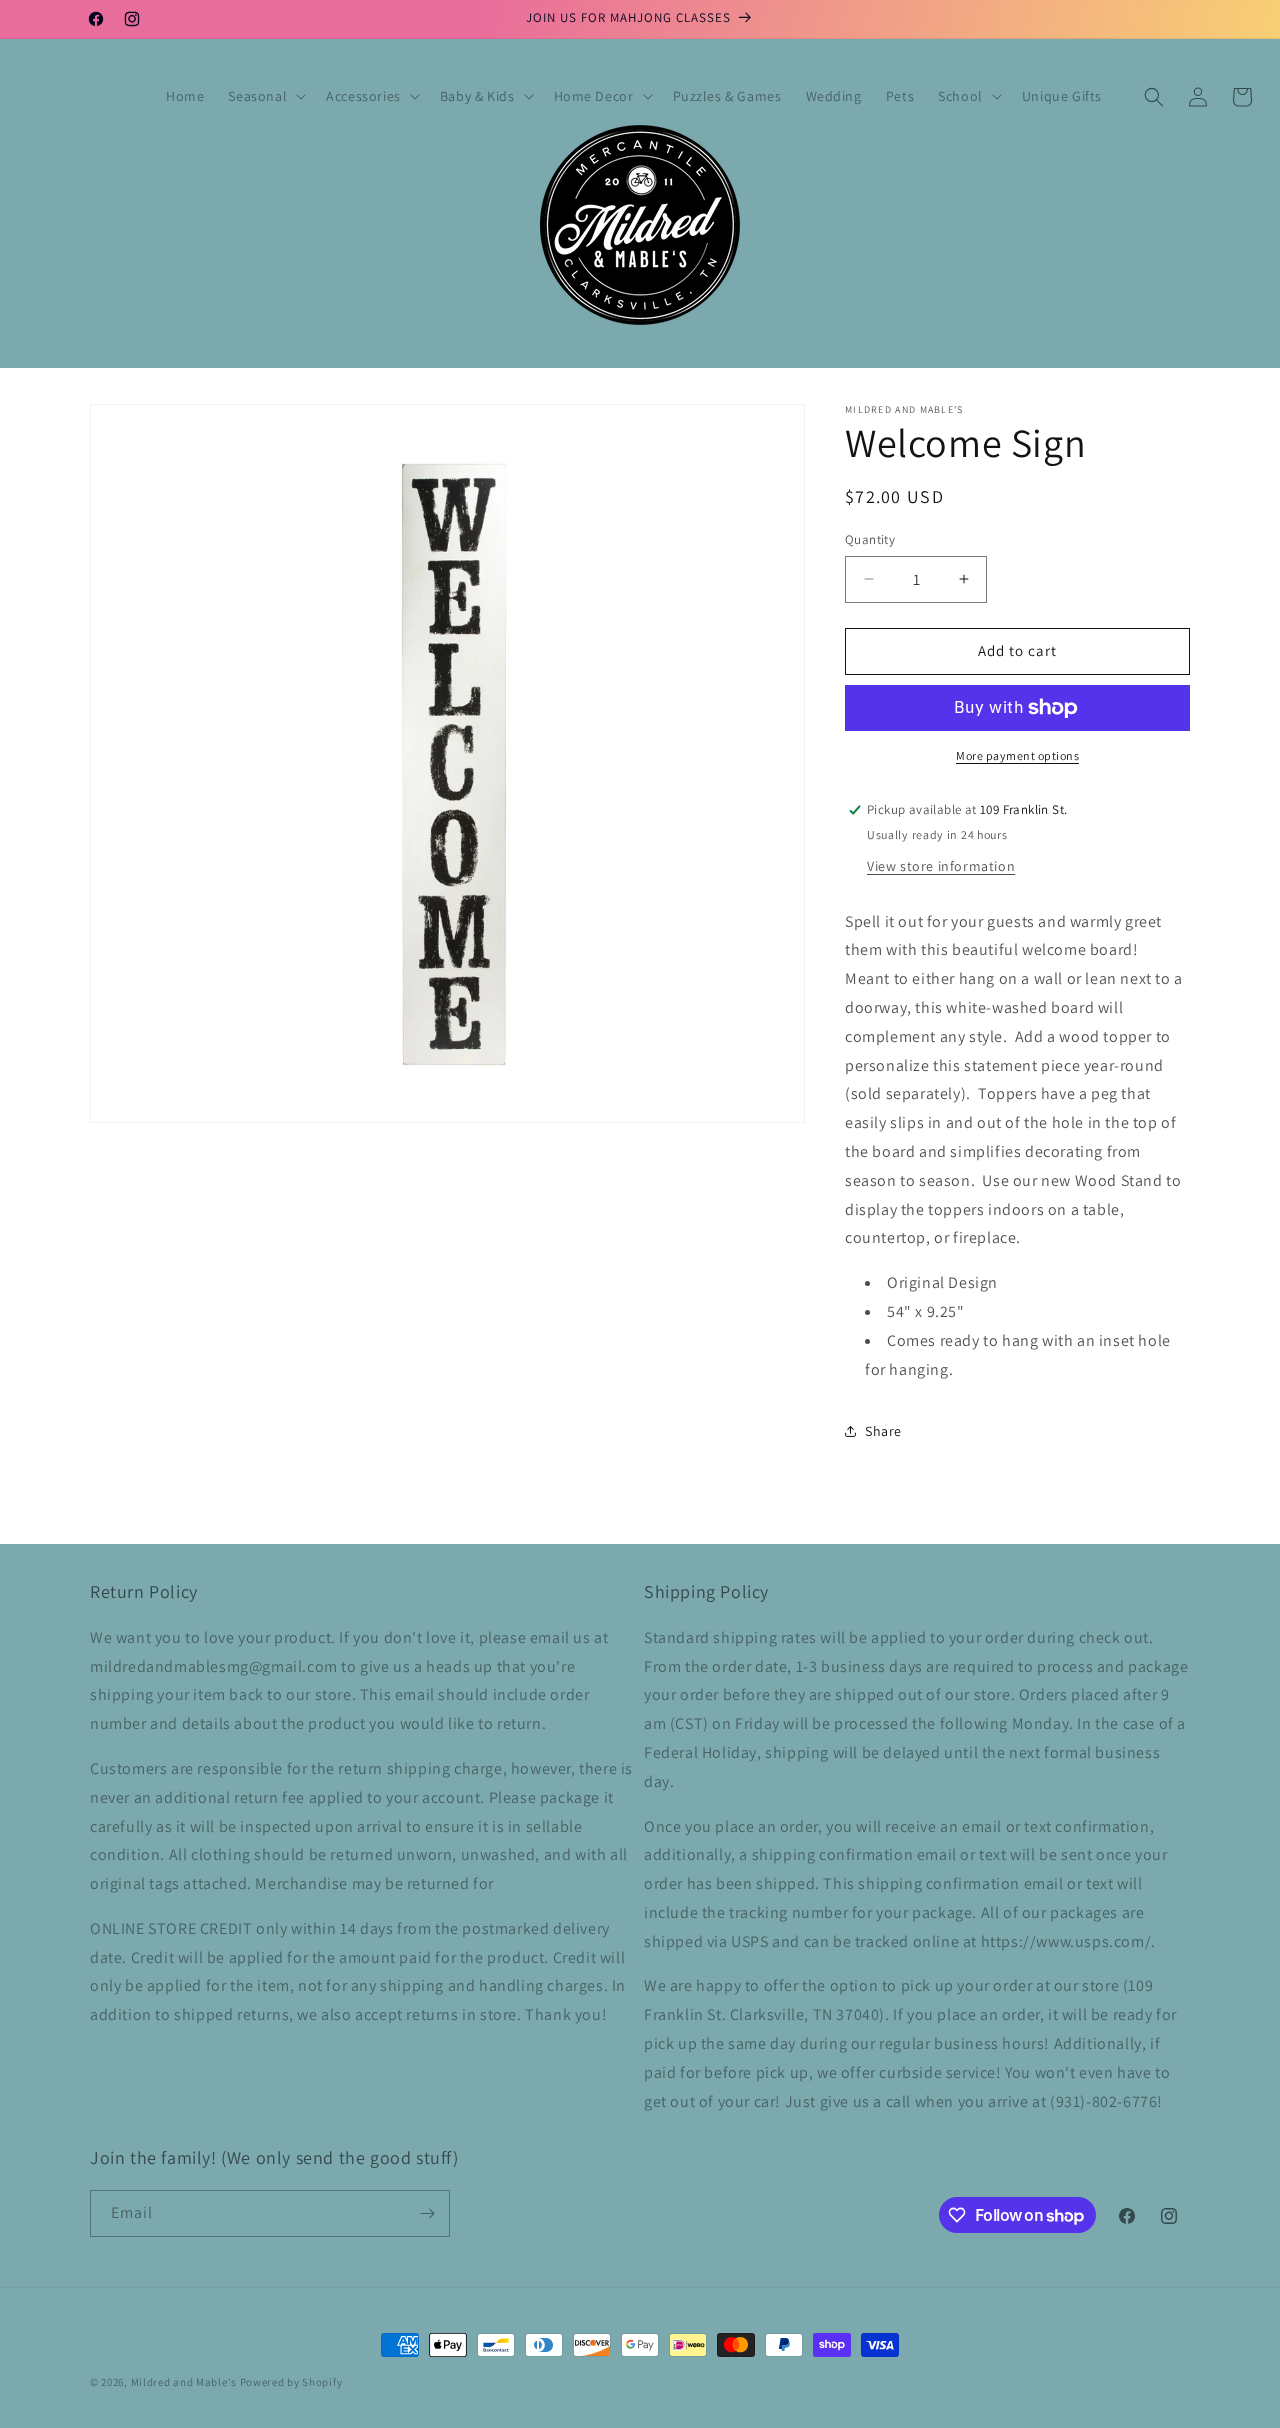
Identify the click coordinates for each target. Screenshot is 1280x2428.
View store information (941, 866)
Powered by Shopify (291, 2382)
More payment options (1017, 755)
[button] (265, 96)
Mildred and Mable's (185, 2382)
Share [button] (883, 1431)
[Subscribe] (427, 2213)
